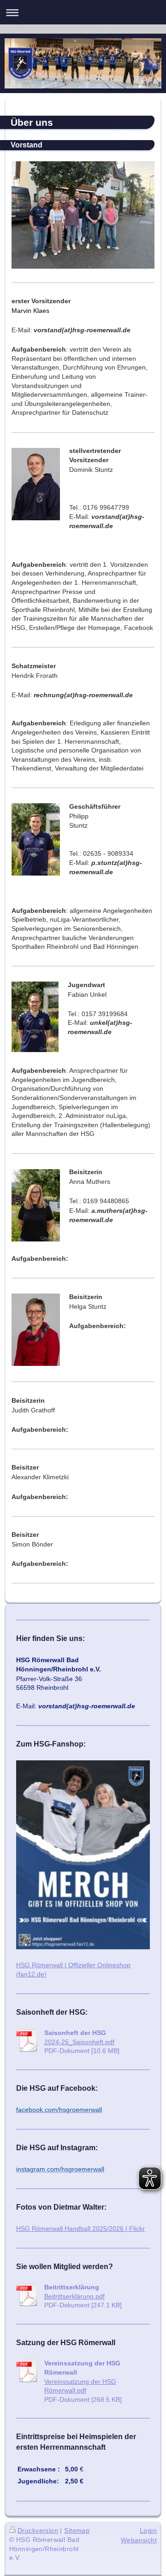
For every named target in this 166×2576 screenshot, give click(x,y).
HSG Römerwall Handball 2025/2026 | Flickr (80, 2229)
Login (148, 2530)
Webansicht (139, 2540)
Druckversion (38, 2530)
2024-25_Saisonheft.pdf (79, 2042)
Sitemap (77, 2530)
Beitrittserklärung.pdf (74, 2296)
